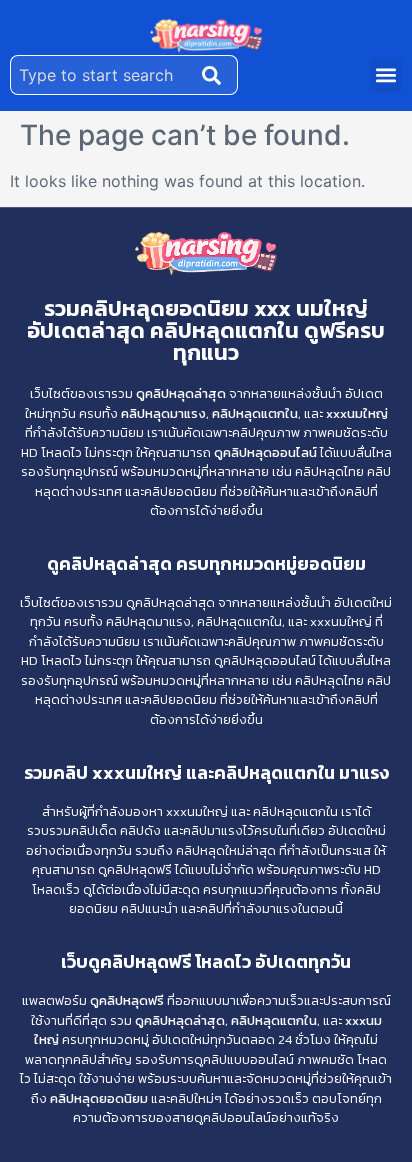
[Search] (216, 75)
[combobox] (102, 75)
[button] (385, 75)
